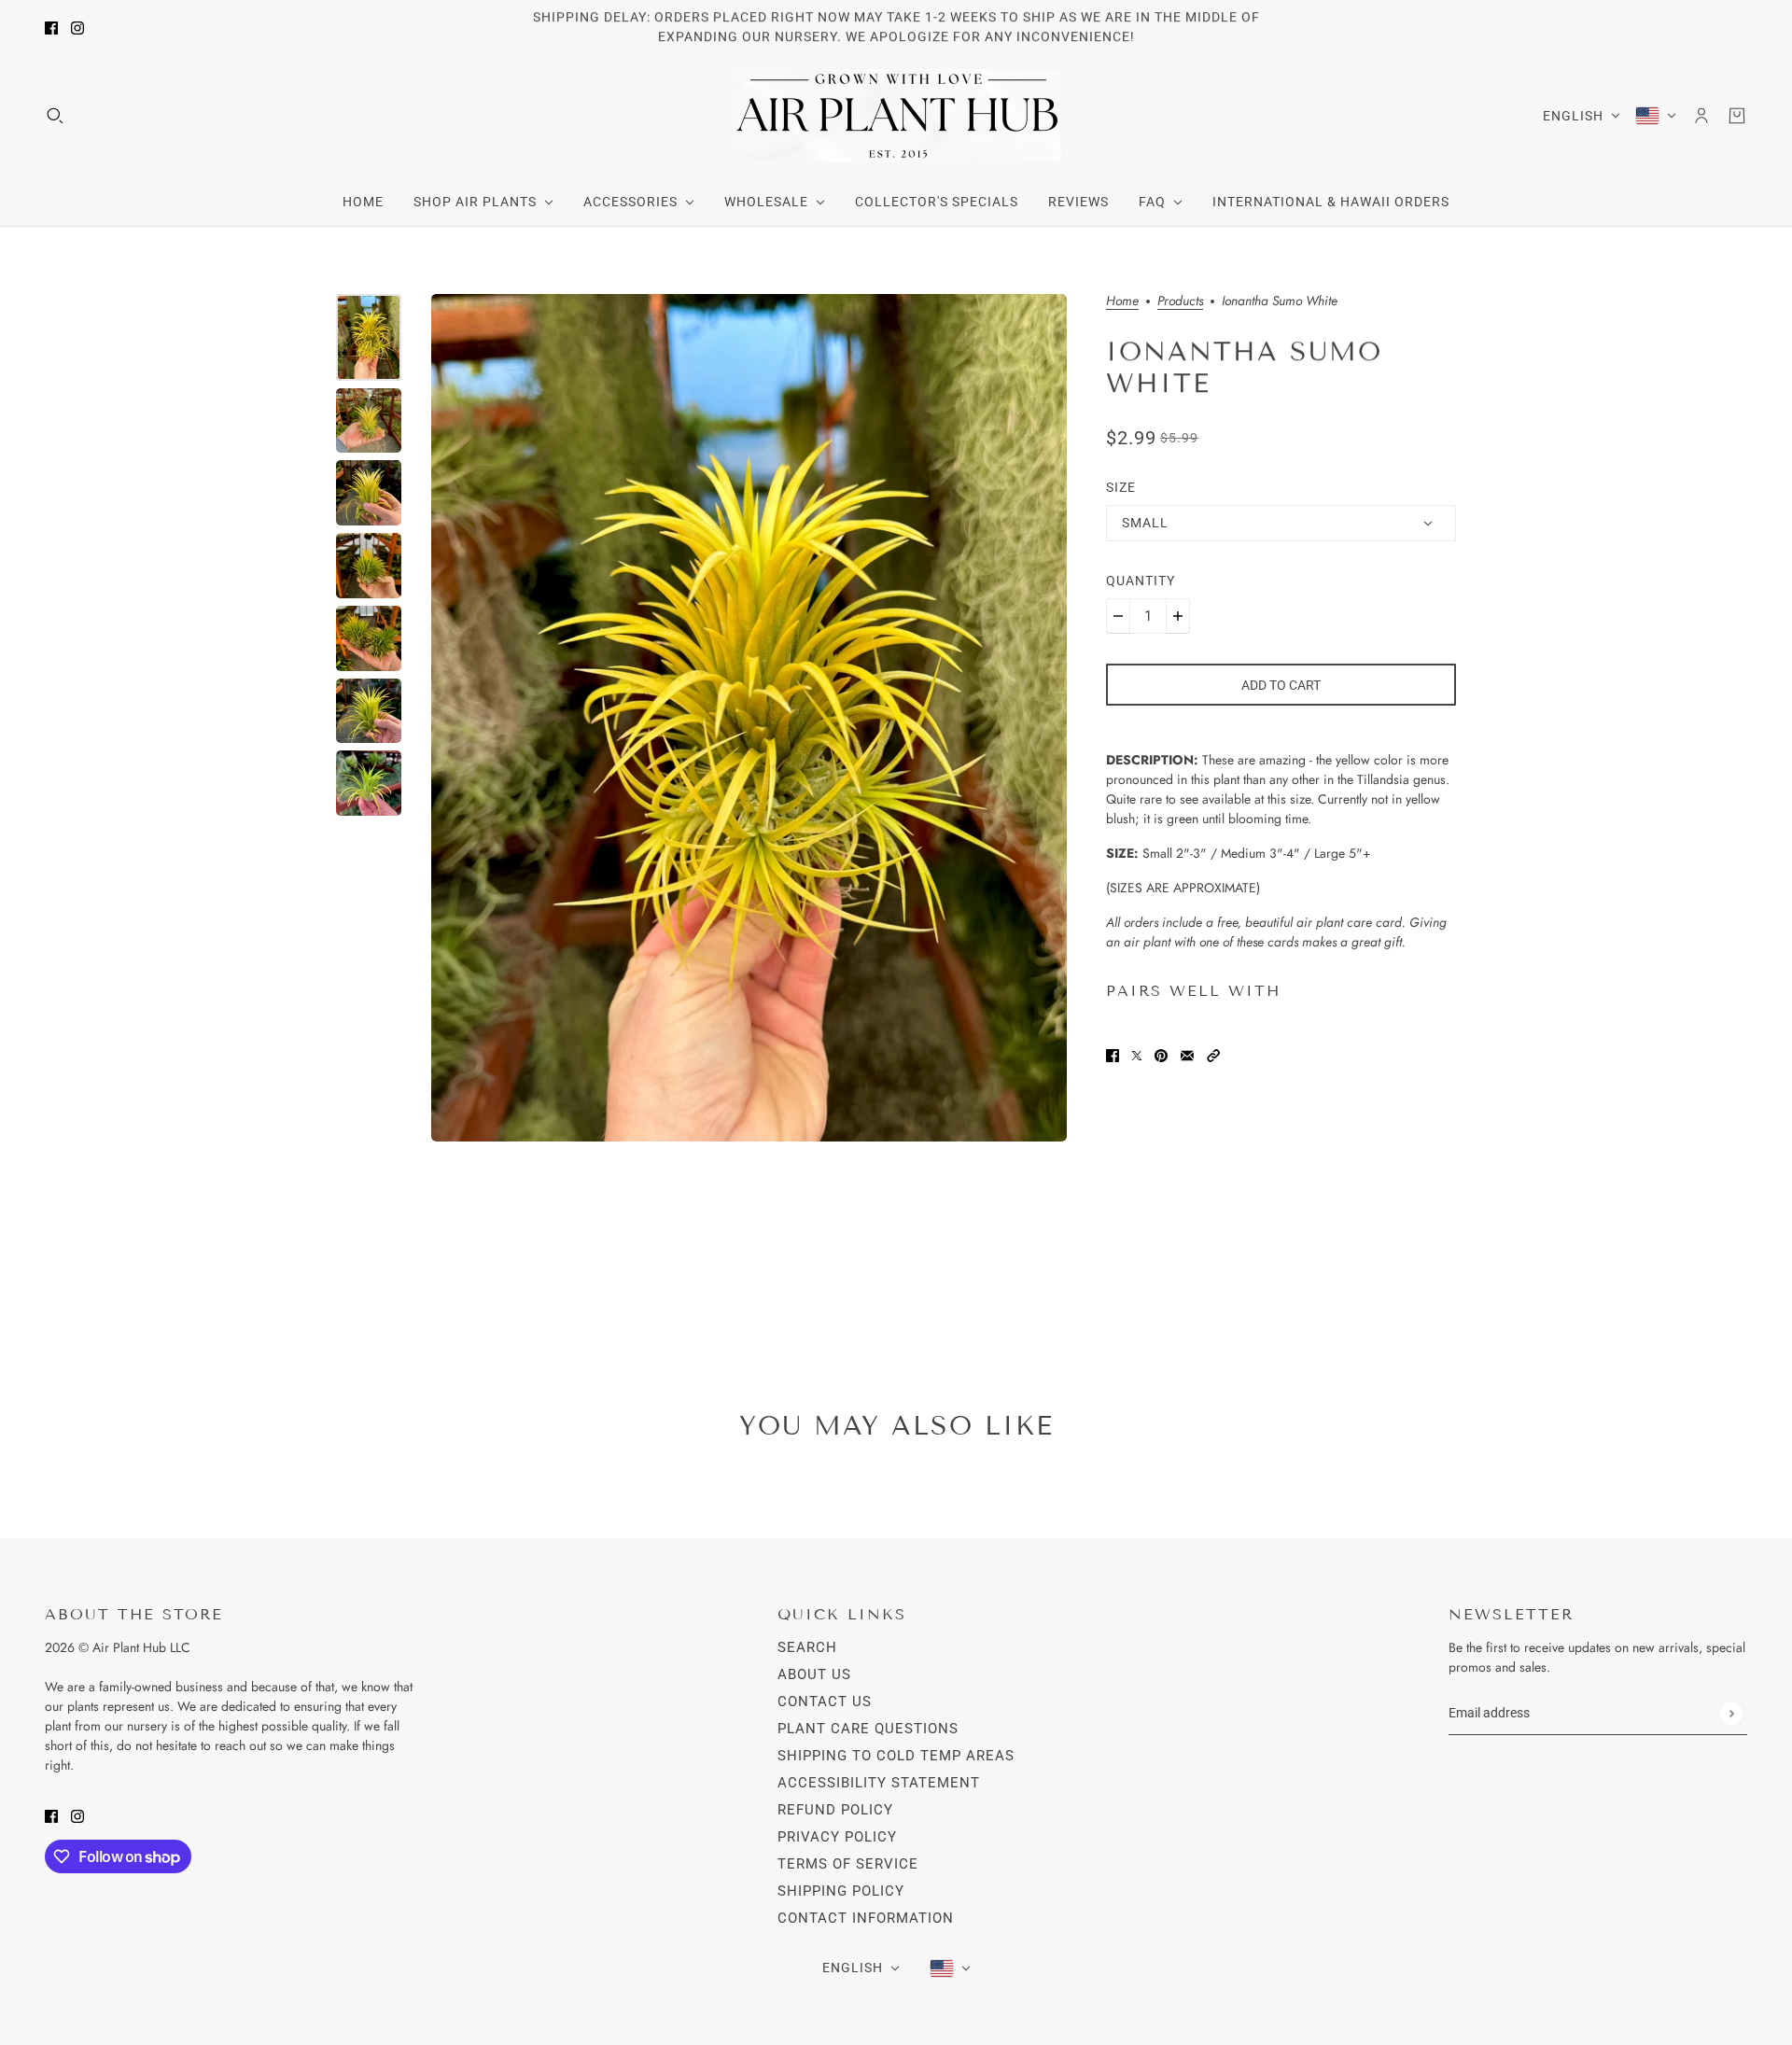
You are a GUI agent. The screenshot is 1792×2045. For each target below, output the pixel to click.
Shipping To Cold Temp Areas (896, 1756)
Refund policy (835, 1810)
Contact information (866, 1918)
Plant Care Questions (868, 1729)
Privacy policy (837, 1837)
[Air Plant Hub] (896, 116)
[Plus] (1178, 616)
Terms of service (848, 1864)
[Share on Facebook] (1113, 1054)
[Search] (55, 116)
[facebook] (51, 28)
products (1180, 302)
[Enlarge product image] (749, 718)
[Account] (1701, 116)
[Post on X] (1137, 1054)
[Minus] (1118, 616)
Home (1122, 302)
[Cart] (1737, 116)
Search (807, 1647)
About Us (814, 1674)
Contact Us (825, 1702)
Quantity (1141, 581)
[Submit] (1731, 1713)
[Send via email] (1187, 1054)
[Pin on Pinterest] (1161, 1054)
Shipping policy (841, 1891)
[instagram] (77, 28)
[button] (1213, 1054)
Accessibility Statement (879, 1783)
